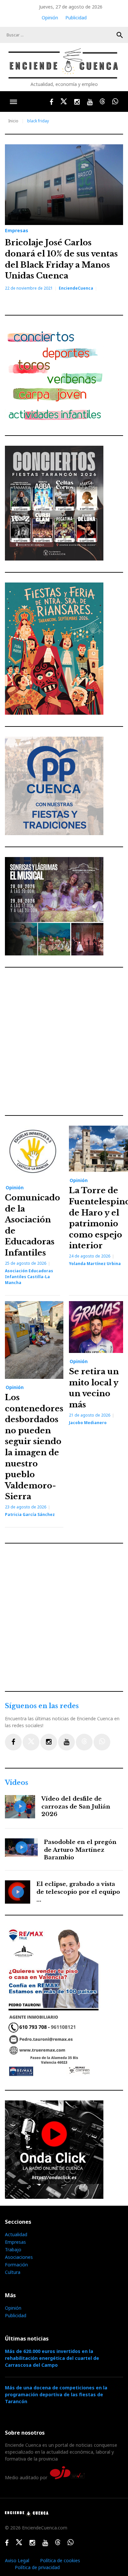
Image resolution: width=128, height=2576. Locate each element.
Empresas (17, 231)
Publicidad (76, 18)
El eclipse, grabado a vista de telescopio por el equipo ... (78, 1892)
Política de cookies (60, 2560)
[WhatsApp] (102, 1742)
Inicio (13, 121)
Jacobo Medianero (88, 1423)
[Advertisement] (64, 1041)
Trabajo (13, 2249)
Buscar (120, 35)
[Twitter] (31, 1742)
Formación (16, 2265)
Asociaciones (19, 2257)
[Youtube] (66, 1742)
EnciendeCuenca (76, 288)
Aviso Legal (17, 2560)
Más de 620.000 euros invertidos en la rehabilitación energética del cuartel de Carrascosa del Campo (52, 2358)
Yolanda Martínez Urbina (95, 1264)
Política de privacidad (37, 2567)
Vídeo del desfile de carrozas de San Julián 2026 (76, 1807)
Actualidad (16, 2234)
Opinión (50, 18)
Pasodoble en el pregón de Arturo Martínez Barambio (80, 1850)
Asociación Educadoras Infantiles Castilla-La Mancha (29, 1277)
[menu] (13, 102)
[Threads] (84, 1742)
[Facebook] (13, 1742)
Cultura (13, 2272)
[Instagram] (49, 1742)
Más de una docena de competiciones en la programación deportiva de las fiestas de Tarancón (56, 2394)
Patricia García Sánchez (30, 1514)
